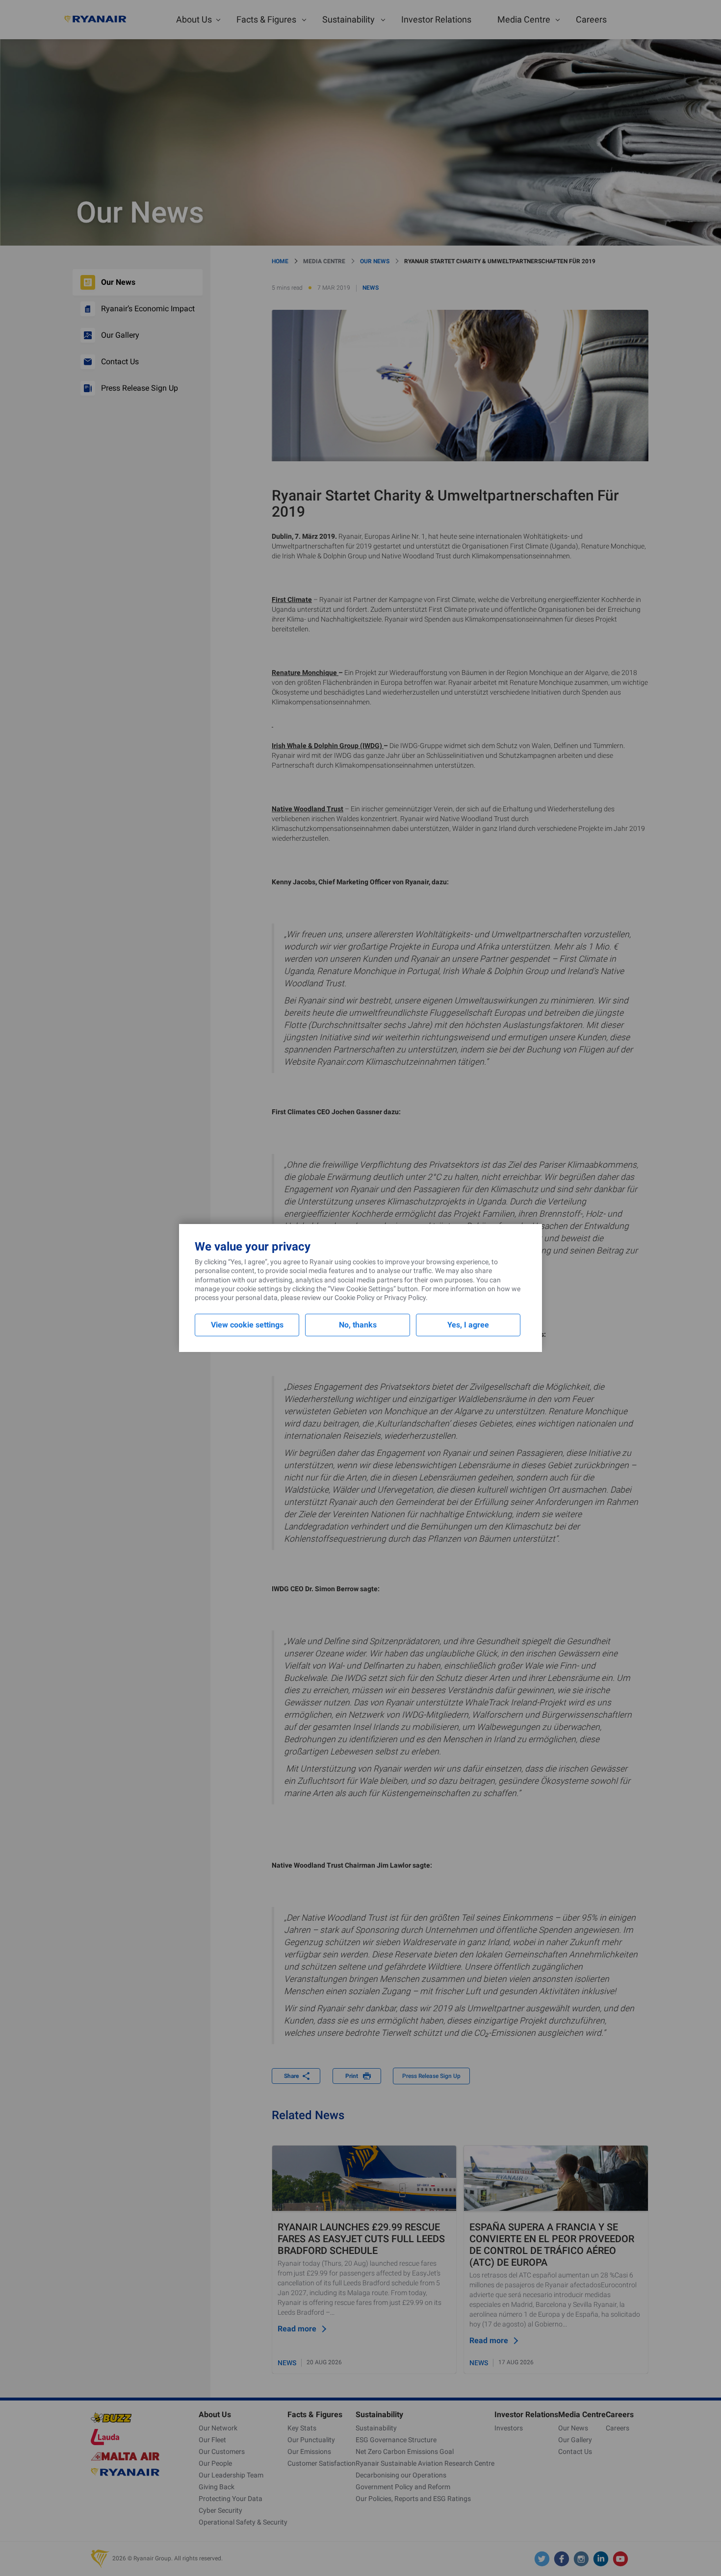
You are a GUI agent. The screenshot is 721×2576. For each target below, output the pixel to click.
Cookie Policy (355, 1298)
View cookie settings (247, 1325)
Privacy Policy (405, 1298)
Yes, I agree (468, 1325)
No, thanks (358, 1325)
